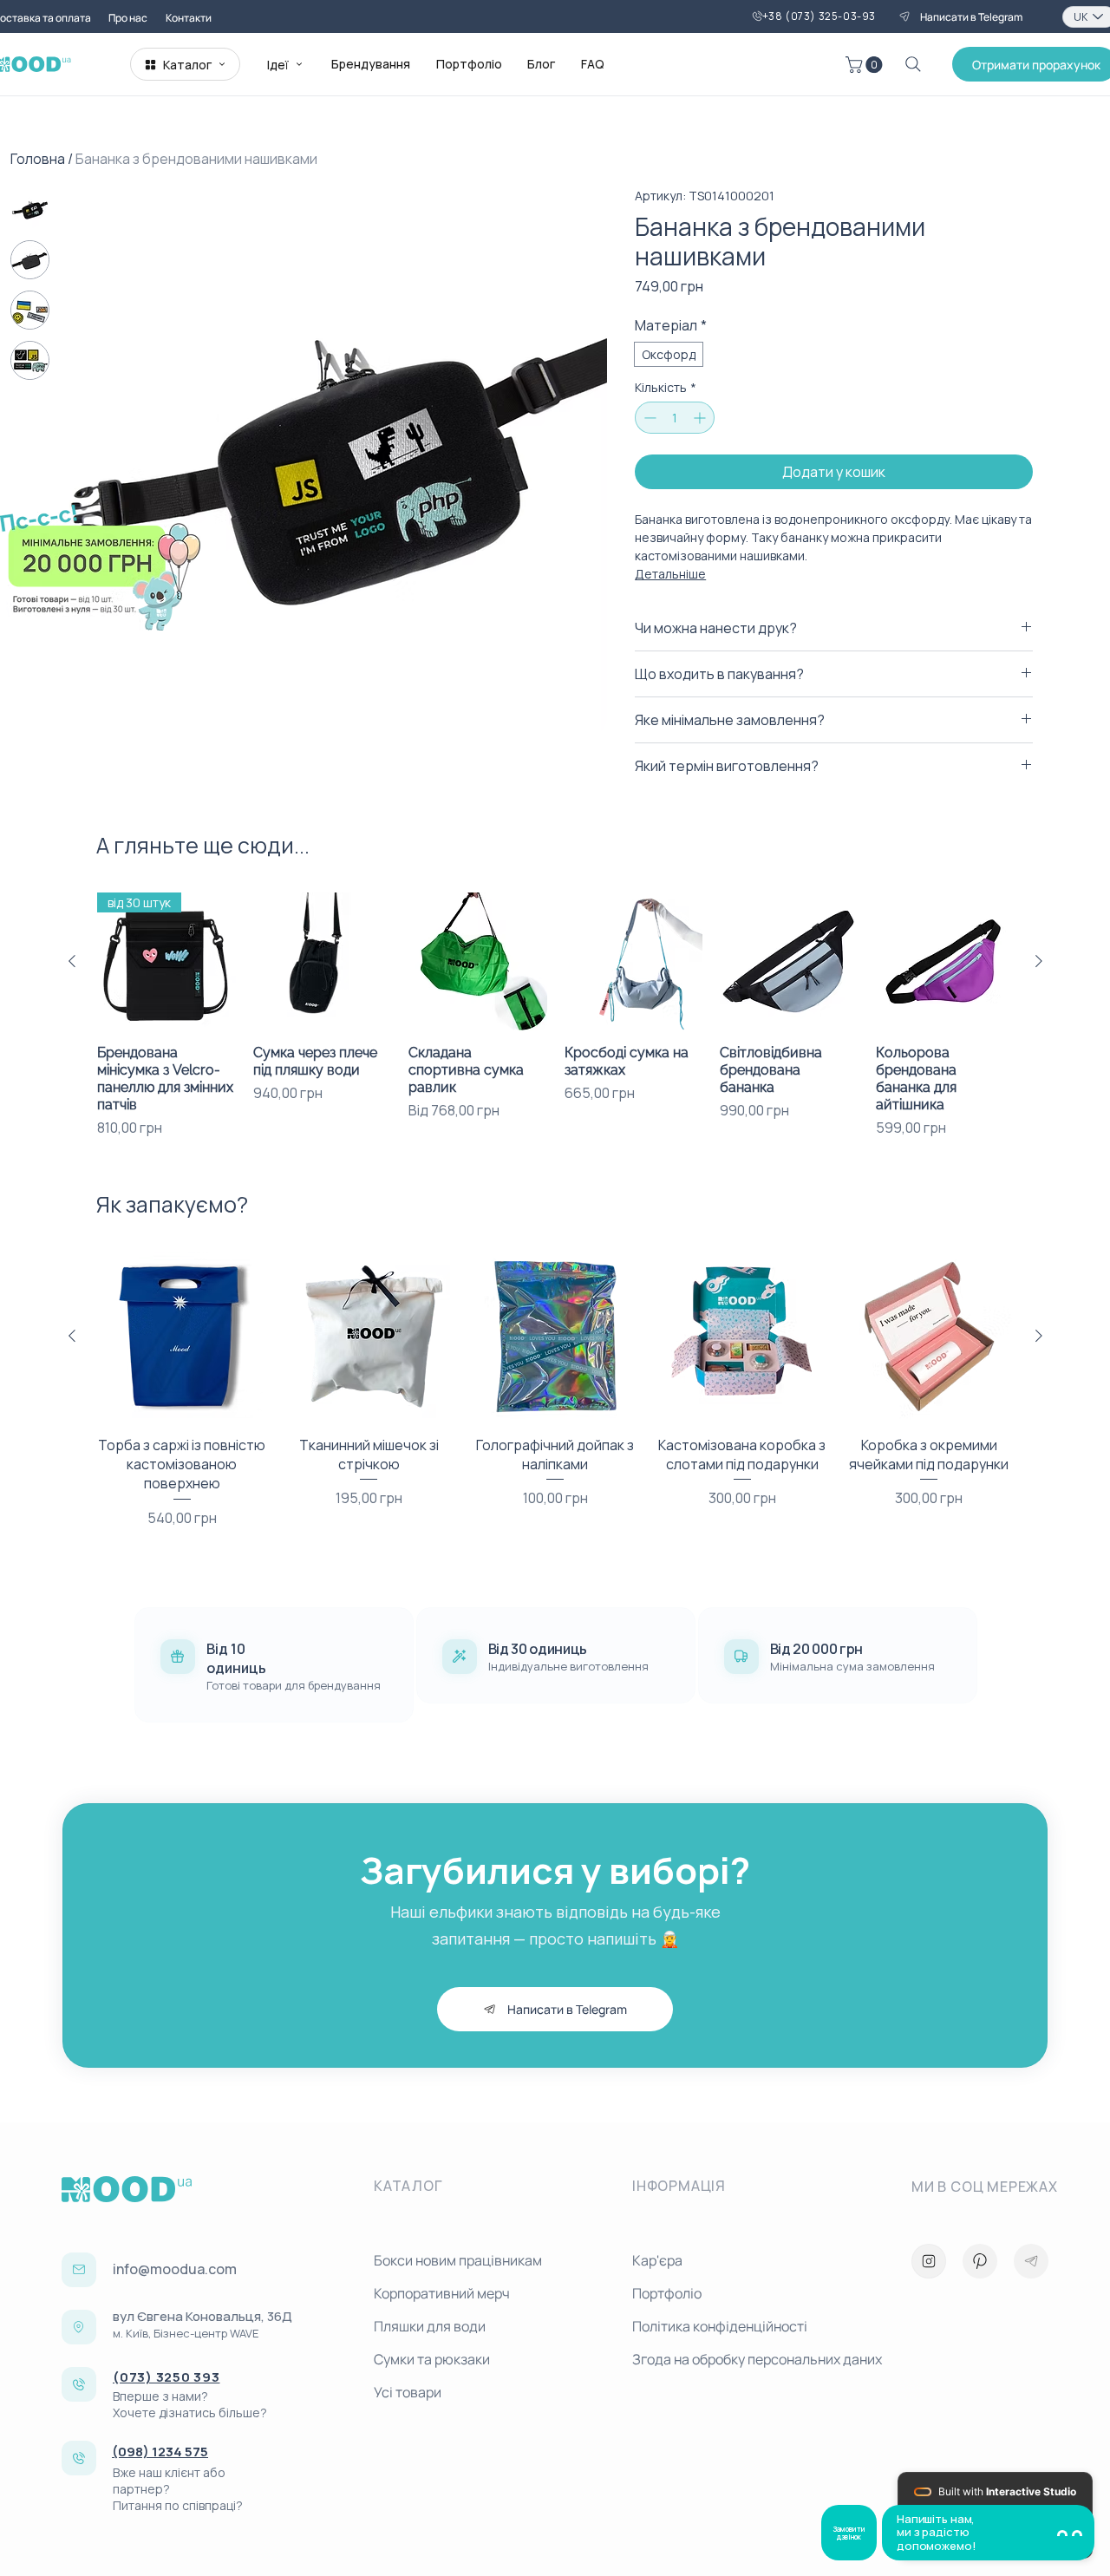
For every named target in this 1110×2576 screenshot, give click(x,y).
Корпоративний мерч (442, 2293)
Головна (38, 159)
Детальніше (670, 574)
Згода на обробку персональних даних (754, 2359)
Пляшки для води (430, 2326)
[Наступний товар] (1039, 961)
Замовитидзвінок (849, 2533)
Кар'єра (657, 2260)
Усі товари (408, 2392)
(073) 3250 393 (166, 2377)
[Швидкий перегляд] (323, 962)
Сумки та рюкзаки (432, 2359)
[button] (866, 65)
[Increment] (701, 418)
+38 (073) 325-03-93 (819, 16)
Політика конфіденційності (720, 2326)
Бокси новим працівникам (458, 2260)
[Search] (913, 64)
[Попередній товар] (72, 961)
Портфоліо (667, 2293)
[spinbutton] (675, 418)
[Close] (929, 2261)
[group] (555, 1016)
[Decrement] (648, 418)
